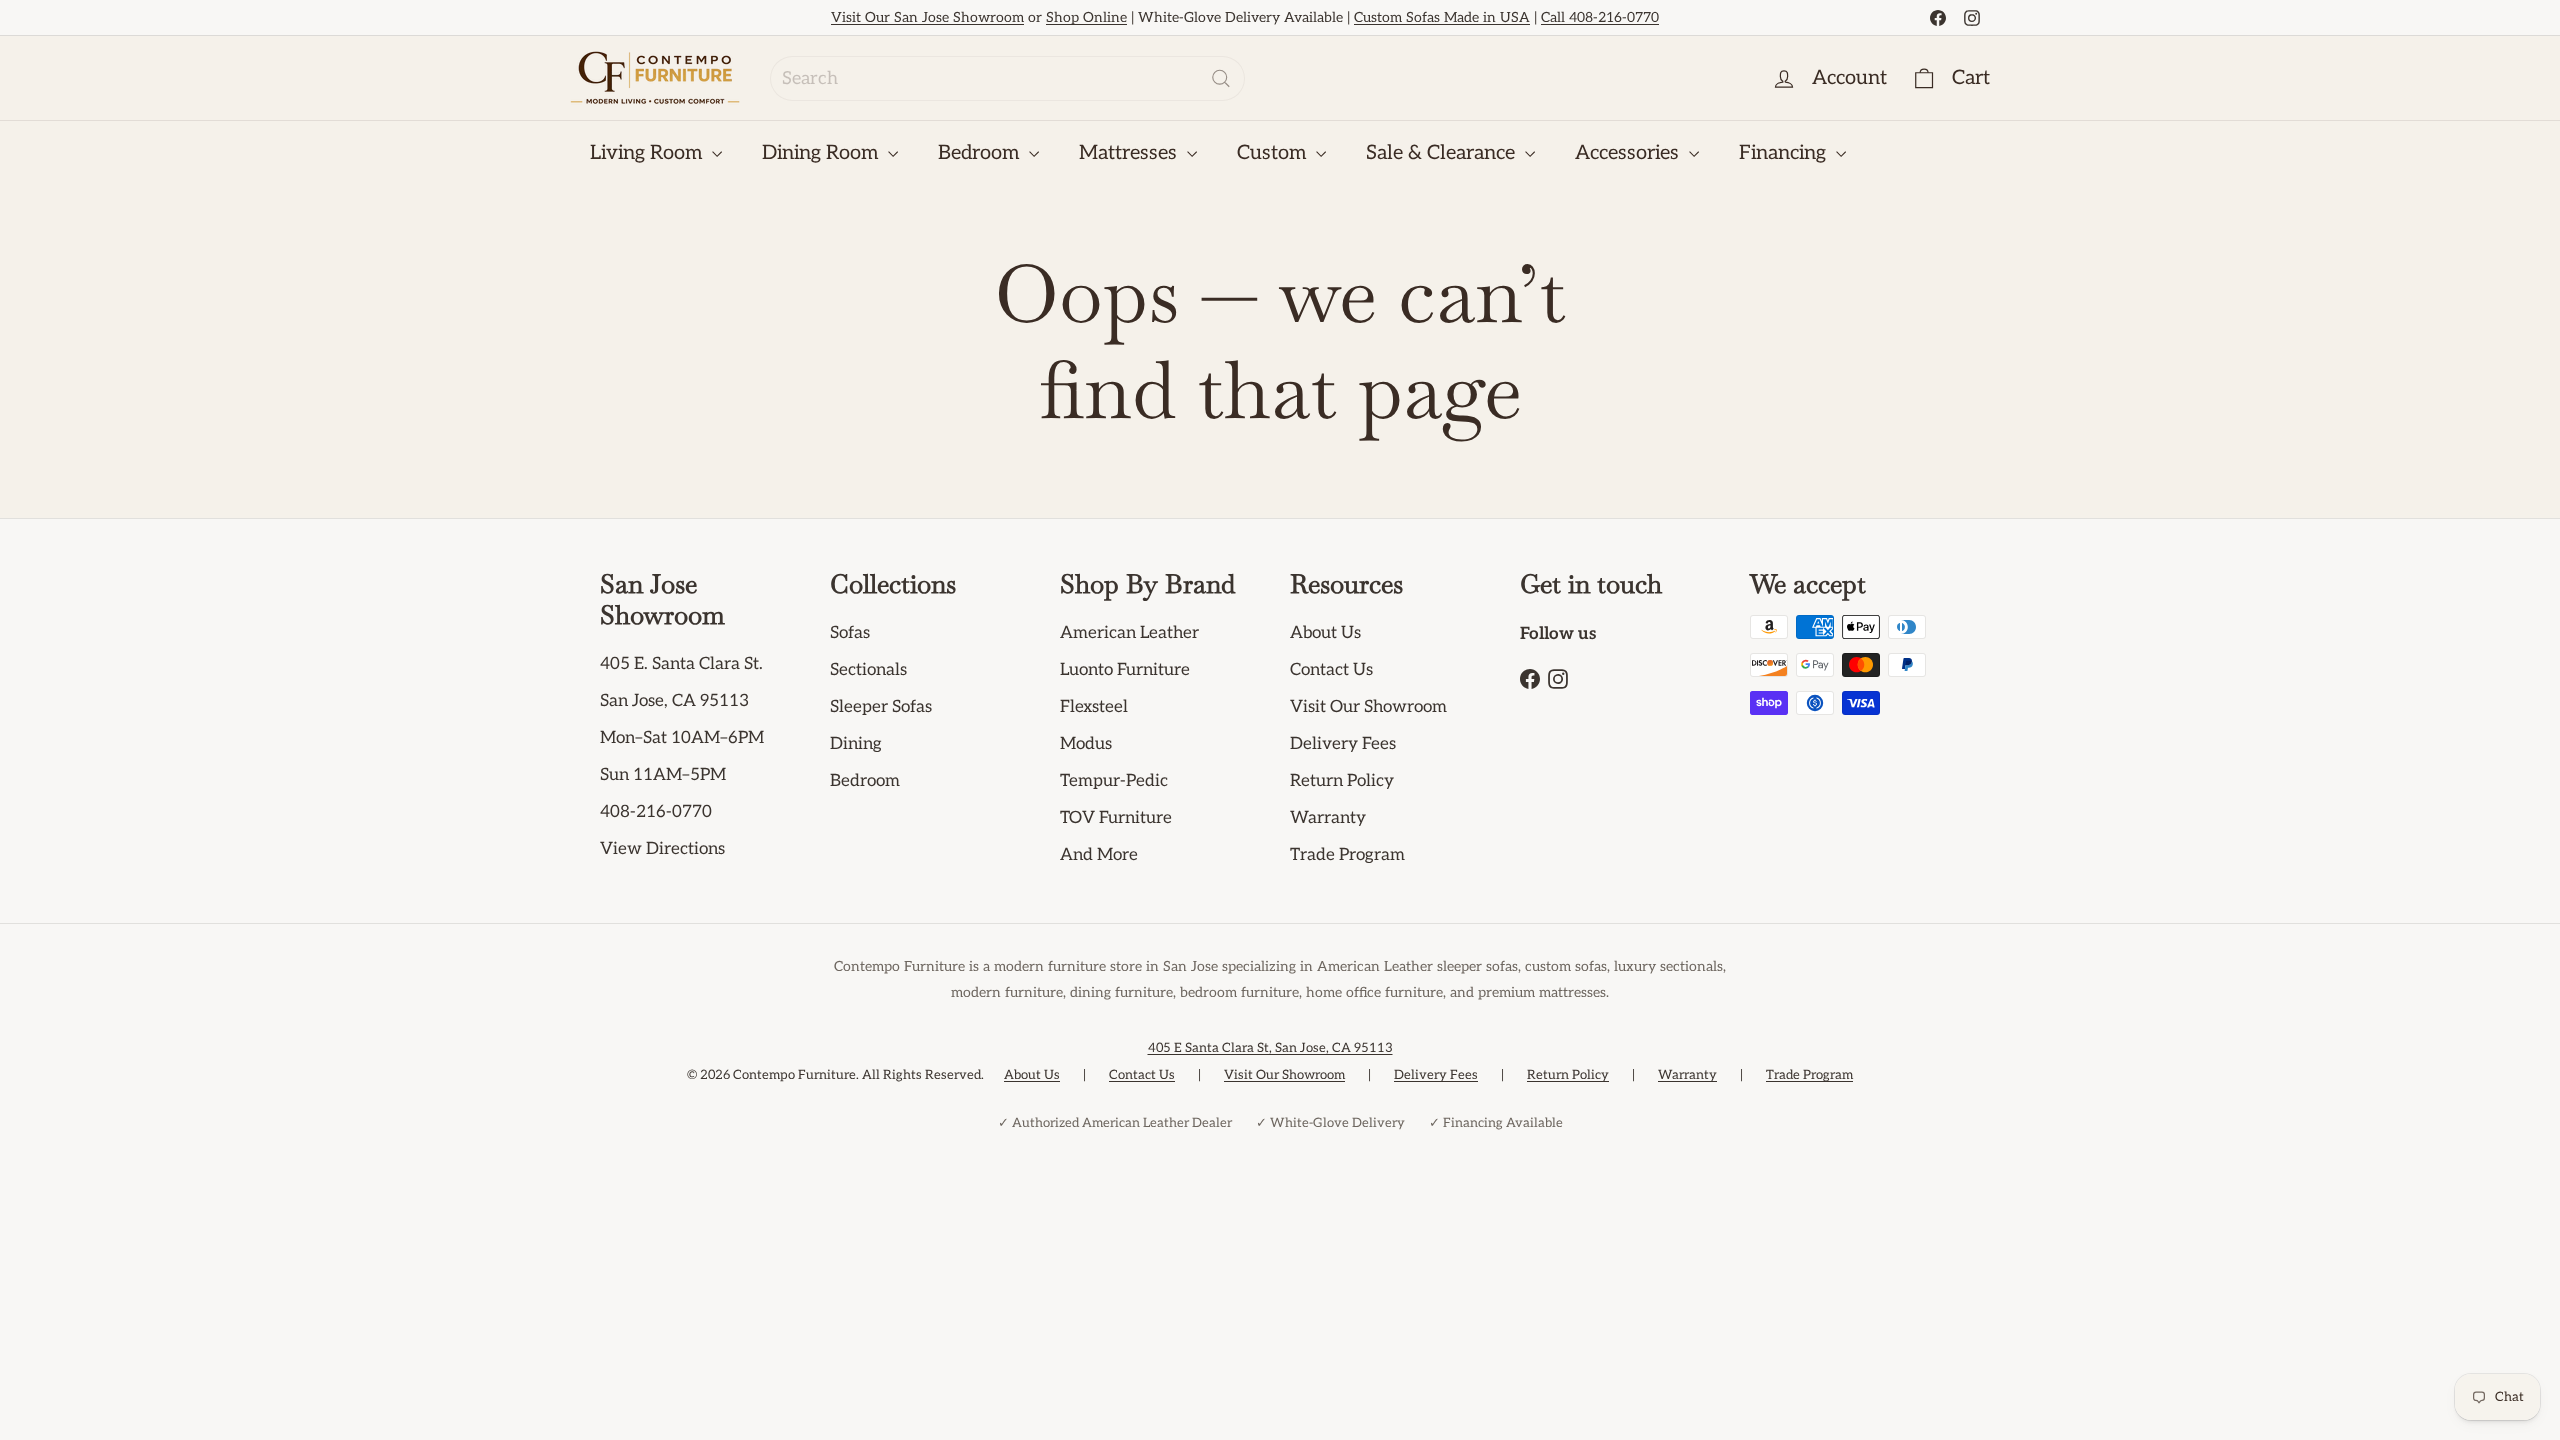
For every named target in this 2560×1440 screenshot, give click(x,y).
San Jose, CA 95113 (674, 701)
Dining (856, 744)
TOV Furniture (1116, 818)
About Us (1325, 633)
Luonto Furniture (1125, 670)
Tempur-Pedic (1114, 781)
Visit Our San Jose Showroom (927, 17)
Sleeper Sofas (881, 707)
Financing (1785, 153)
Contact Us (1331, 670)
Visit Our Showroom (1368, 707)
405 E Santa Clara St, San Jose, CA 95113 (1270, 1048)
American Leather (1129, 633)
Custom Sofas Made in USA (1442, 17)
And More (1099, 855)
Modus (1086, 744)
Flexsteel (1094, 707)
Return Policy (1342, 781)
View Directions (662, 849)
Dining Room (822, 153)
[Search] (1221, 78)
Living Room (648, 153)
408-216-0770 (656, 812)
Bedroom (981, 153)
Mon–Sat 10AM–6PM (682, 738)
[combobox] (1007, 78)
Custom (1274, 153)
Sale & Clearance (1443, 153)
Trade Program (1347, 855)
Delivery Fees (1343, 744)
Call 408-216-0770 (1600, 17)
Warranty (1328, 818)
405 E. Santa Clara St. (681, 664)
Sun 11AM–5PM (663, 775)
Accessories (1629, 153)
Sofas (850, 633)
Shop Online (1086, 17)
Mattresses (1130, 153)
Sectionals (868, 670)
